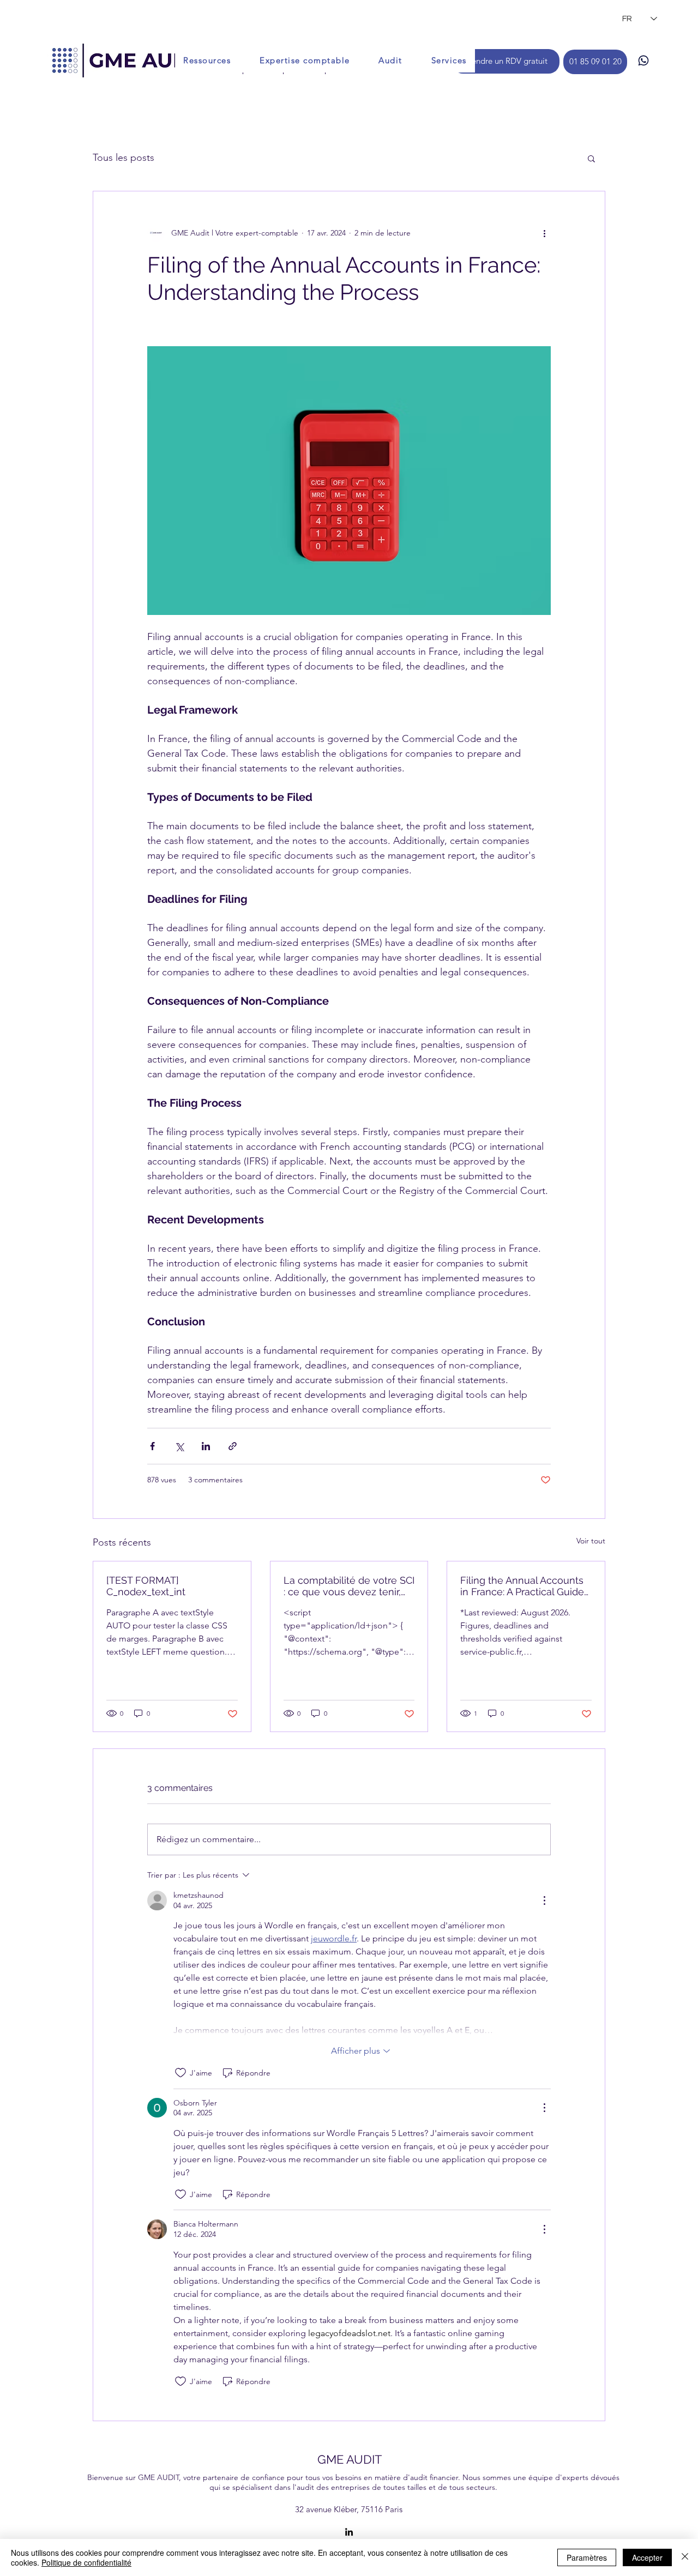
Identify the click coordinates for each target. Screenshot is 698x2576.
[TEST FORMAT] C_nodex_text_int (146, 1586)
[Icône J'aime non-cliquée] (180, 2073)
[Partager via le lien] (233, 1446)
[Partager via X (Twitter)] (179, 1446)
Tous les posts (124, 158)
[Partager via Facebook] (152, 1446)
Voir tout (591, 1541)
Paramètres (587, 2557)
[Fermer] (685, 2557)
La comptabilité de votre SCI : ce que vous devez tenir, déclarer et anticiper (349, 1586)
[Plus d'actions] (544, 233)
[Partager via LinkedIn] (206, 1446)
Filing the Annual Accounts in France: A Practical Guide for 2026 (522, 1586)
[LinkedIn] (349, 2532)
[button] (591, 158)
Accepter (647, 2557)
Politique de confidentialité (86, 2562)
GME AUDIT (350, 2459)
